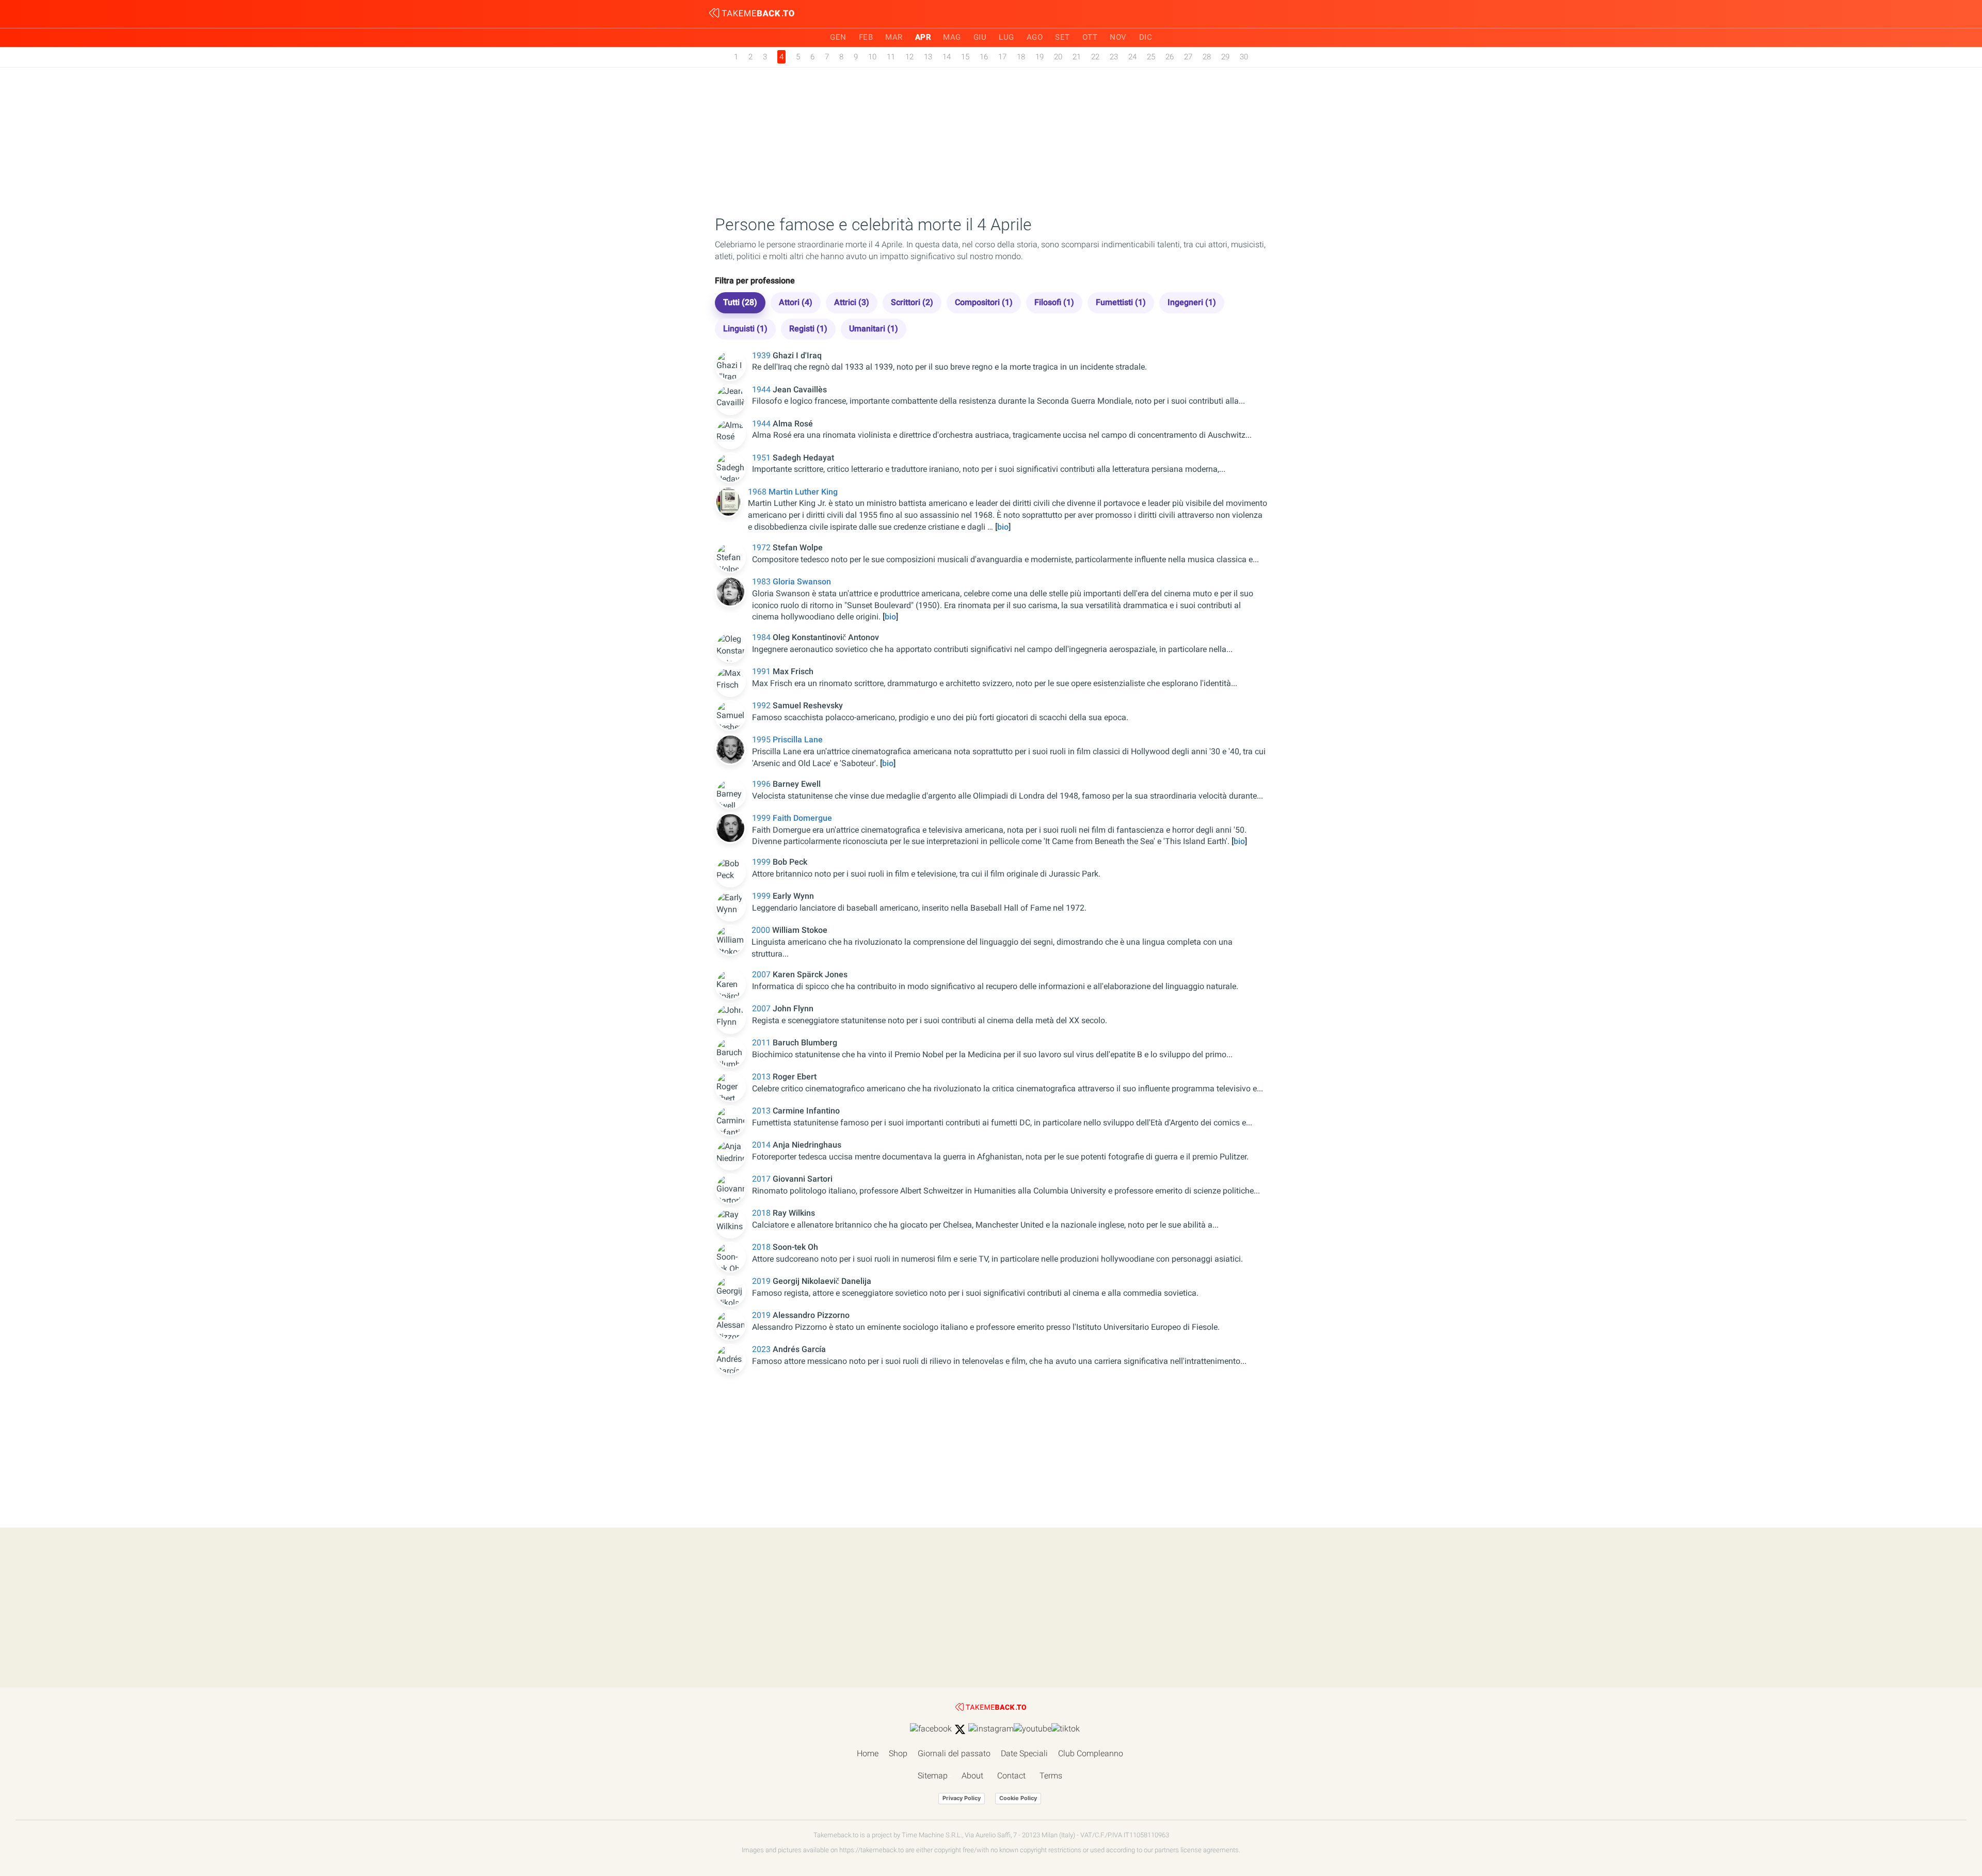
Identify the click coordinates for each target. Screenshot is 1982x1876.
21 (1077, 57)
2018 (762, 1213)
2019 (762, 1281)
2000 (762, 930)
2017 (762, 1179)
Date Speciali (1024, 1753)
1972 (762, 547)
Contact (1011, 1776)
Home (868, 1753)
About (972, 1776)
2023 (762, 1349)
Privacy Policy (962, 1798)
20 (1058, 57)
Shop (898, 1753)
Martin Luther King (803, 492)
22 (1095, 57)
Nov (1118, 37)
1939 (762, 355)
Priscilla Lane (798, 740)
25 (1151, 57)
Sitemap (933, 1776)
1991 (762, 671)
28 (1207, 57)
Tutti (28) (740, 302)
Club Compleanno (1091, 1753)
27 (1188, 57)
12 (909, 57)
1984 (762, 637)
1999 (762, 818)
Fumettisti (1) (1121, 302)
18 (1021, 57)
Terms (1051, 1776)
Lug (1006, 37)
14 (947, 57)
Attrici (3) (852, 302)
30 (1244, 57)
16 (984, 57)
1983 (762, 582)
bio (1003, 527)
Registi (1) (808, 329)
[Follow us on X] (960, 1729)
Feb (866, 37)
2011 (762, 1043)
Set (1062, 37)
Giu (980, 37)
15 (965, 57)
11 (891, 57)
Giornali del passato (954, 1753)
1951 (762, 458)
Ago (1035, 37)
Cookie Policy (1018, 1798)
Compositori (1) (984, 302)
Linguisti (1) (745, 329)
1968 (758, 492)
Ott (1090, 37)
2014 (762, 1145)
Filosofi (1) (1054, 302)
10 (872, 57)
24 (1132, 57)
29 (1225, 57)
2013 (762, 1077)
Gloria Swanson (802, 582)
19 (1040, 57)
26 (1170, 57)
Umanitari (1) (874, 329)
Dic (1146, 37)
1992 (762, 705)
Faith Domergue (802, 818)
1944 (762, 389)
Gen (838, 37)
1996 (762, 784)
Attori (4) (796, 302)
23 (1114, 57)
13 (928, 57)
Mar (894, 37)
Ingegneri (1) (1192, 302)
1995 (762, 740)
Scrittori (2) (912, 302)
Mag (952, 37)
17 (1002, 57)
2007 (762, 974)
